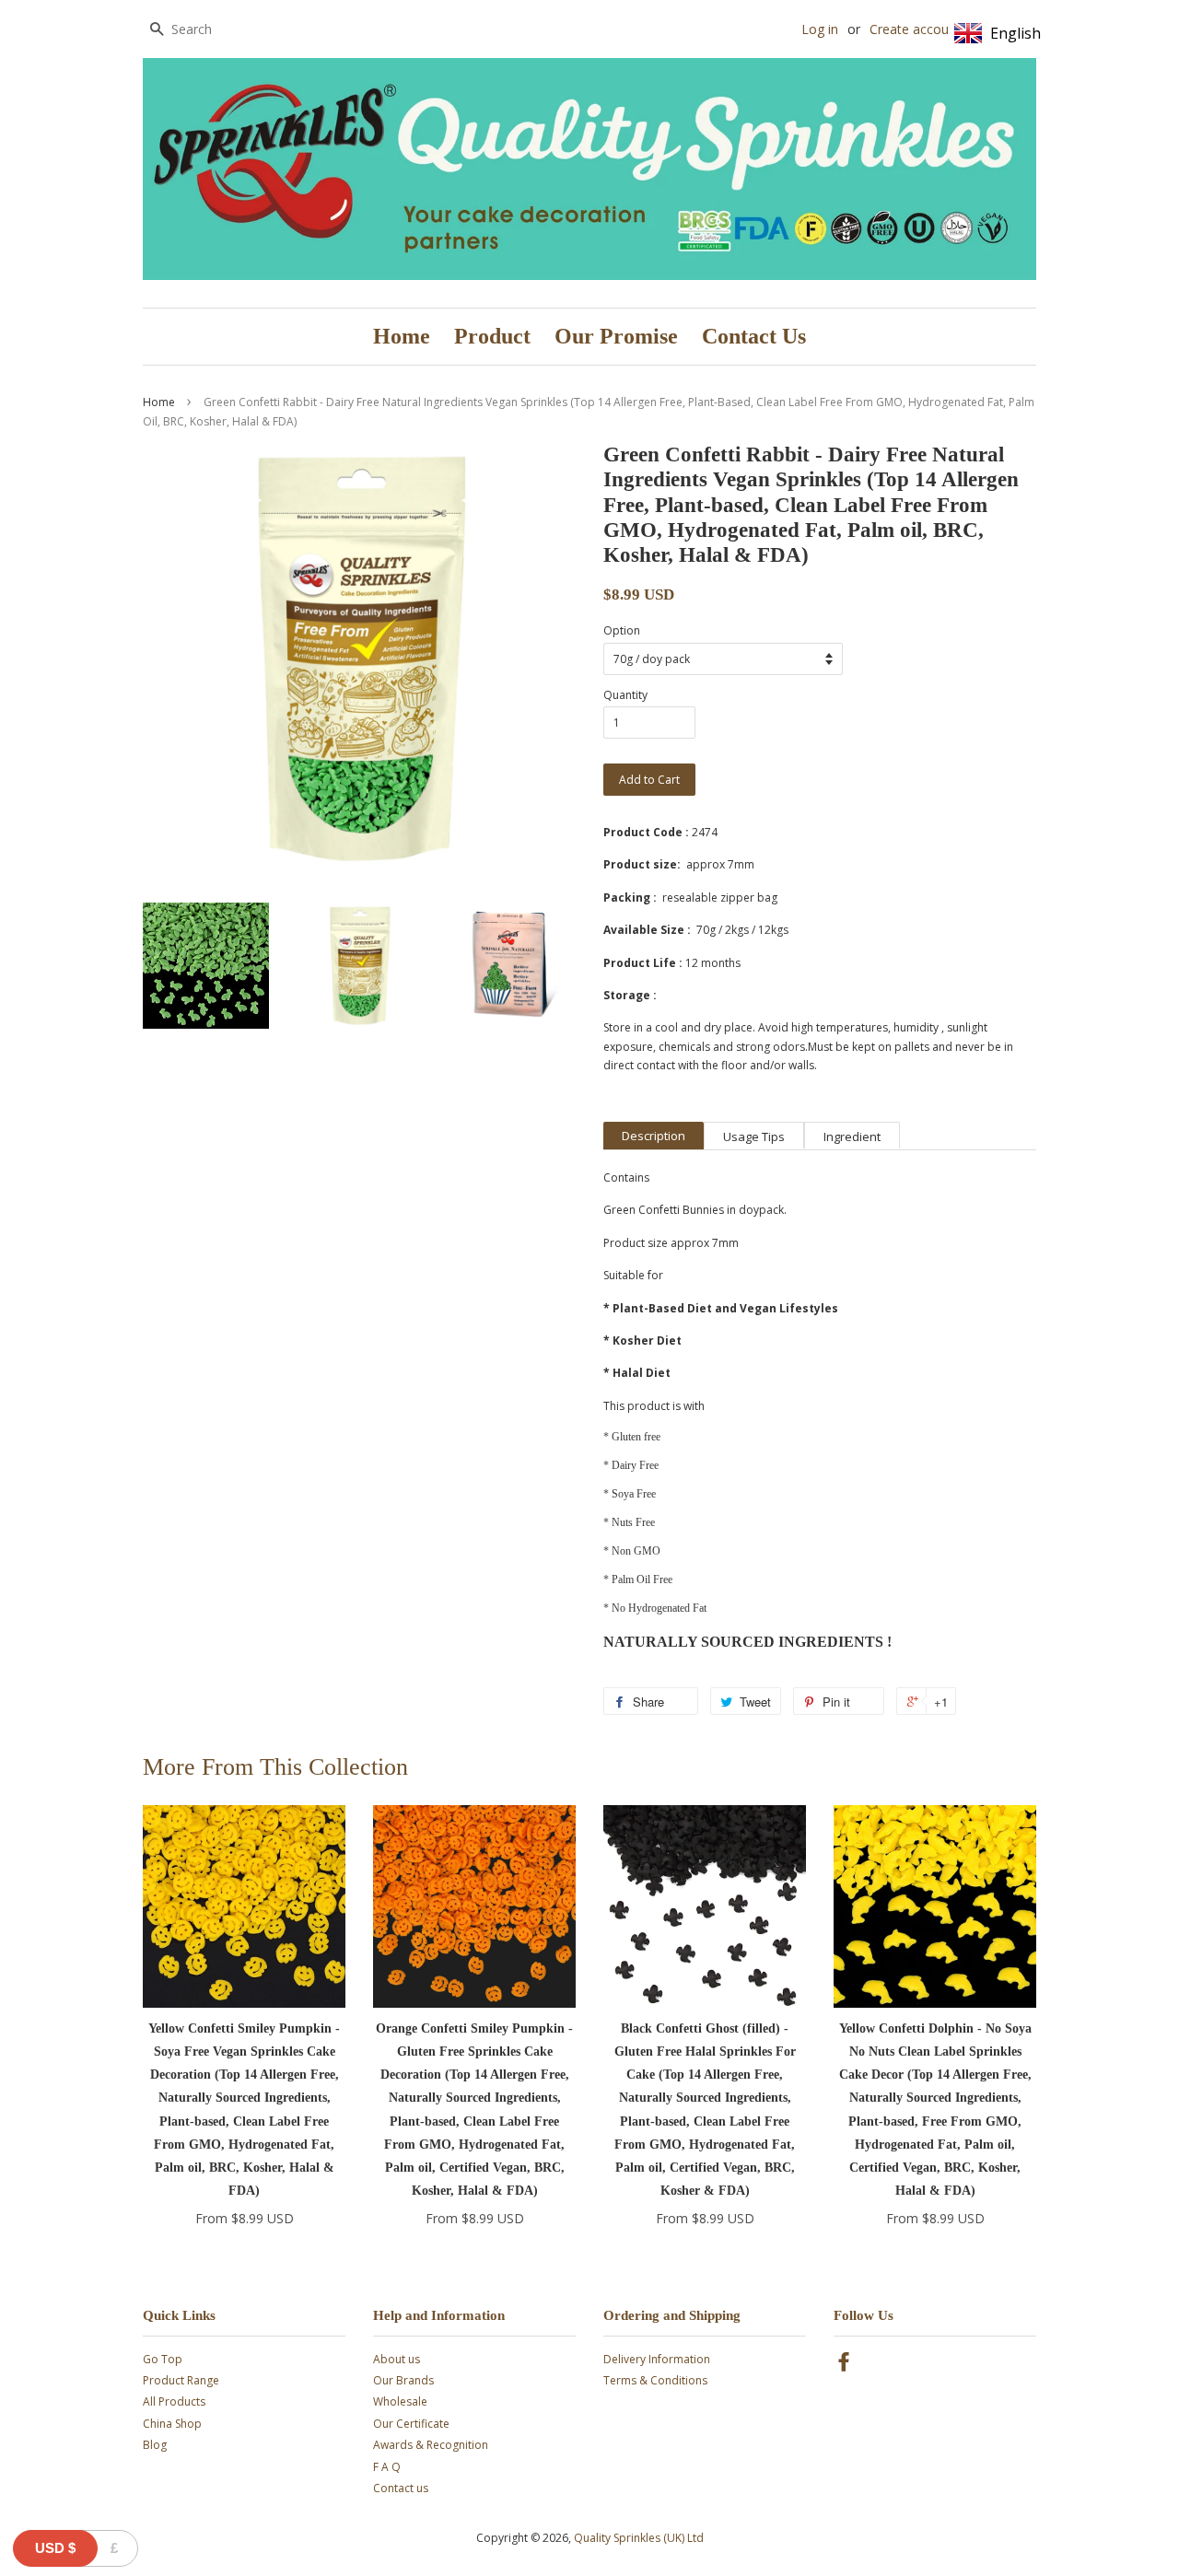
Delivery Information (657, 2359)
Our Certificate (411, 2424)
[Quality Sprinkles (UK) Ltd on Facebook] (844, 2366)
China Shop (172, 2424)
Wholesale (400, 2401)
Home (402, 336)
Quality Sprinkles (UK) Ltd (639, 2538)
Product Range (181, 2380)
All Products (174, 2401)
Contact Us (754, 336)
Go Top (163, 2359)
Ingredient (852, 1136)
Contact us (401, 2488)
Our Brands (403, 2380)
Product (492, 336)
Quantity (625, 695)
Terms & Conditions (655, 2380)
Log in (820, 29)
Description (654, 1136)
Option (622, 630)
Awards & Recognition (431, 2445)
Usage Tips (754, 1136)
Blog (155, 2445)
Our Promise (616, 336)
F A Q (387, 2467)
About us (397, 2359)
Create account (915, 29)
